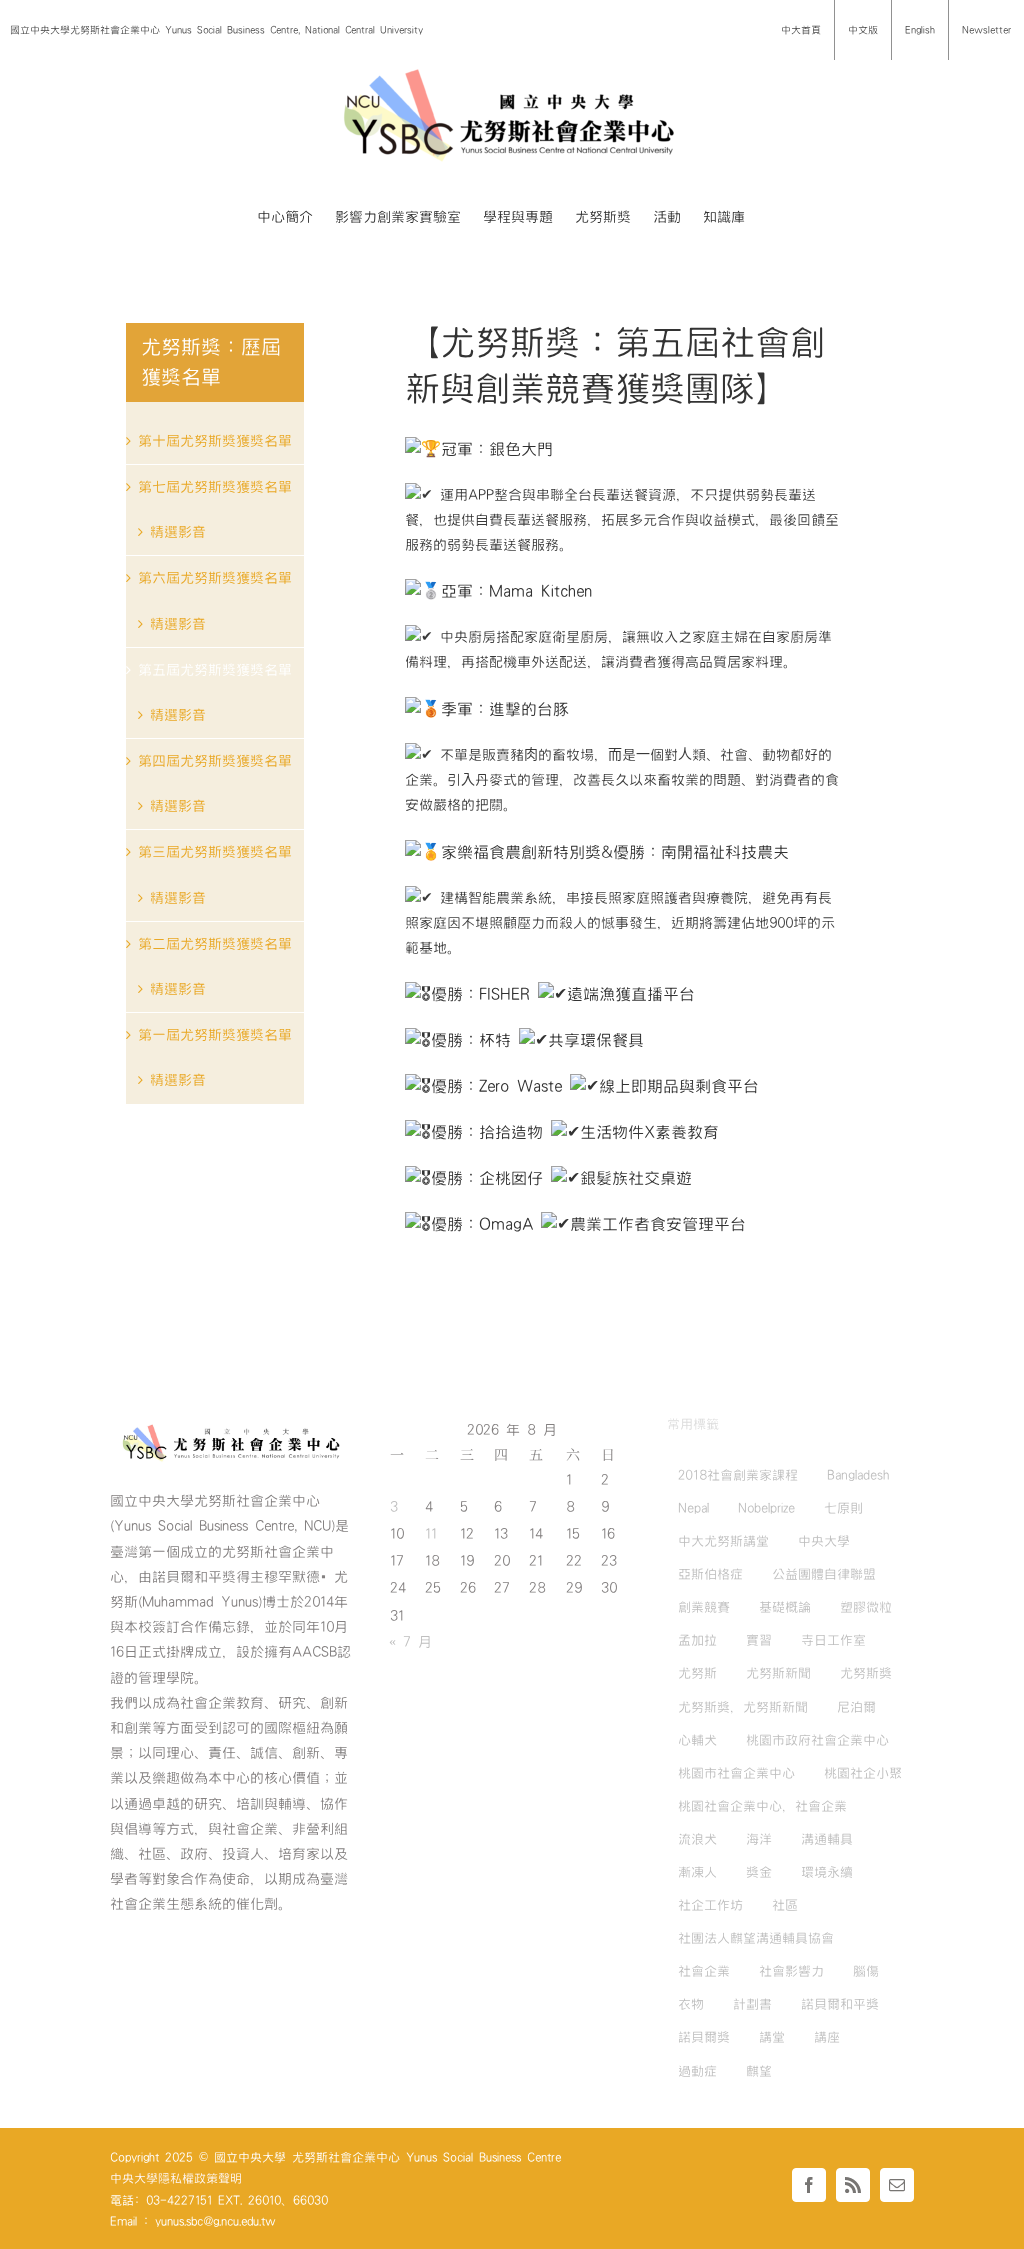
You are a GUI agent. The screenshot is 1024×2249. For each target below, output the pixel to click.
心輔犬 (697, 1740)
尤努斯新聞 (778, 1673)
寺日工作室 (833, 1640)
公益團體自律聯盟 (824, 1574)
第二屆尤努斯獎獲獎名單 (215, 944)
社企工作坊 (710, 1905)
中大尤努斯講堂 (723, 1541)
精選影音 (178, 532)
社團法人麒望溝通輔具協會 (756, 1938)
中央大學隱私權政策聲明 (176, 2178)
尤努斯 (697, 1673)
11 (431, 1534)
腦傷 (866, 1971)
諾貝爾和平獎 (840, 2004)
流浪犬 (697, 1839)
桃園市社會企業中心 (736, 1773)
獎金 (759, 1872)
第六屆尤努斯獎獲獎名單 (215, 578)
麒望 (759, 2071)
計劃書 (752, 2004)
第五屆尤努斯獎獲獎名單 (215, 670)
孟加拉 (697, 1640)
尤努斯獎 (866, 1673)
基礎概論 (785, 1607)
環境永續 (827, 1872)
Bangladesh (858, 1475)
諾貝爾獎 (704, 2037)
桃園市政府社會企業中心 (817, 1740)
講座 (827, 2037)
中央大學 (824, 1541)
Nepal (693, 1508)
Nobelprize (766, 1508)
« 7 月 (410, 1642)
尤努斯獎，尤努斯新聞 (743, 1707)
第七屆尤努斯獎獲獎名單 (215, 487)
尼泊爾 (856, 1707)
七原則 (843, 1508)
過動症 (697, 2071)
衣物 (691, 2004)
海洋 (759, 1839)
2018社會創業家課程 (738, 1475)
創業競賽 (704, 1607)
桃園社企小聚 (863, 1773)
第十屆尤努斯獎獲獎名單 (215, 441)
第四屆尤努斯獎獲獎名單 (215, 761)
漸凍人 (697, 1872)
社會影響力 (791, 1971)
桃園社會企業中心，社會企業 (762, 1806)
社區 (785, 1905)
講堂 (772, 2037)
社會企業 (704, 1971)
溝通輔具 (827, 1839)
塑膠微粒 (866, 1607)
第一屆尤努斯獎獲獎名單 (215, 1035)
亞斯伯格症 (710, 1574)
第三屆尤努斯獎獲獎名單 (215, 852)
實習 (759, 1640)
